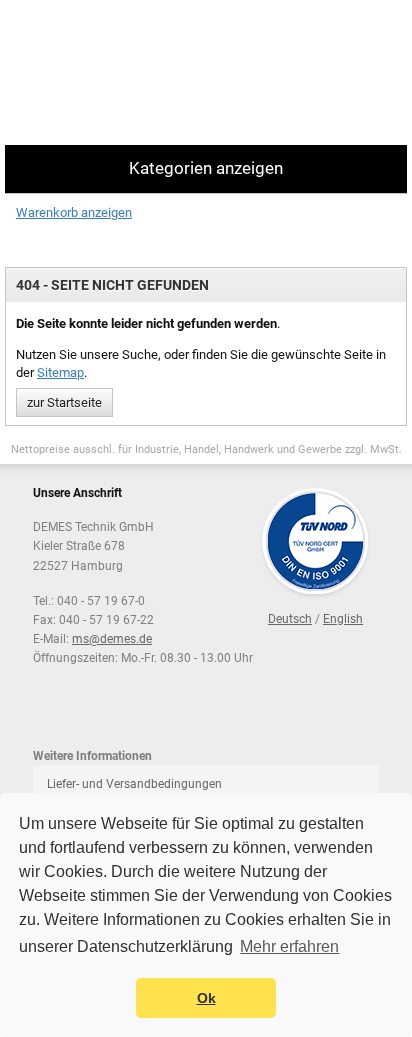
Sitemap (60, 372)
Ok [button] (206, 998)
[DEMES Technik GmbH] (85, 72)
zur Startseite (64, 402)
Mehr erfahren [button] (289, 946)
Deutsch (290, 619)
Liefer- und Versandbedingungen (134, 784)
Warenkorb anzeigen (74, 212)
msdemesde (112, 639)
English (343, 619)
